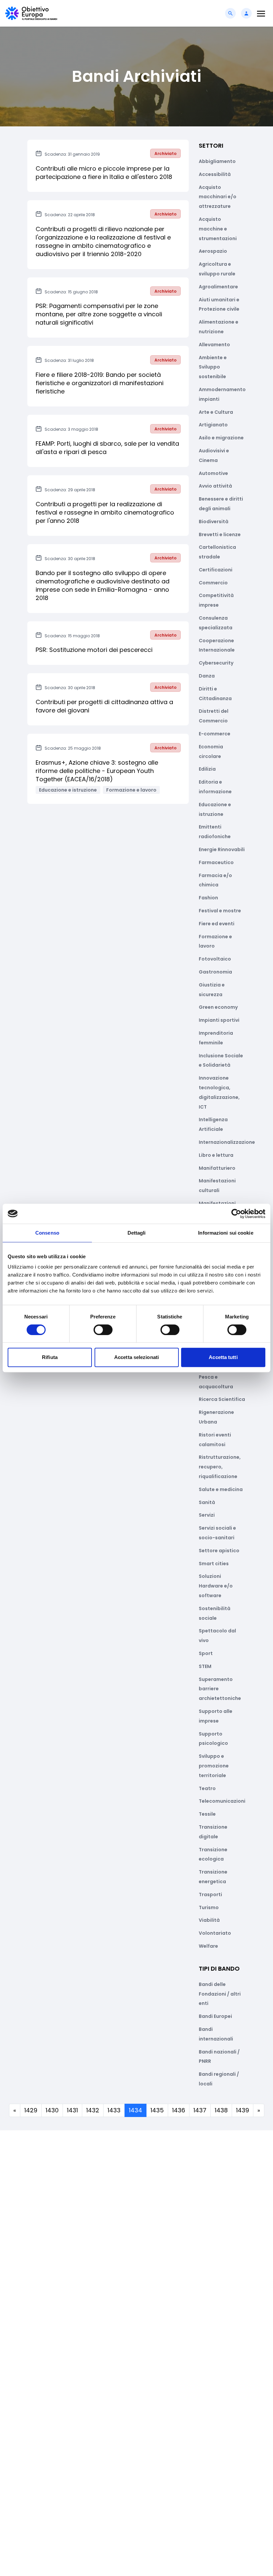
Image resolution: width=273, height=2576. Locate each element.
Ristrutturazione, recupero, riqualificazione (220, 1467)
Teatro (207, 1788)
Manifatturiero (217, 1168)
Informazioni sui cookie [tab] (226, 1233)
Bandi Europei (215, 2016)
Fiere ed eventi (217, 924)
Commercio (213, 583)
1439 (243, 2110)
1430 (52, 2110)
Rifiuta (50, 1357)
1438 (221, 2110)
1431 (72, 2110)
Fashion (208, 898)
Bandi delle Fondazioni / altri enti (220, 1994)
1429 (31, 2110)
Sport (206, 1653)
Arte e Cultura (216, 412)
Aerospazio (213, 251)
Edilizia (207, 769)
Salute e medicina (221, 1489)
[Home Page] (31, 13)
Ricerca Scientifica (222, 1399)
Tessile (207, 1814)
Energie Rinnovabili (222, 849)
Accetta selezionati (136, 1357)
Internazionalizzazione (227, 1142)
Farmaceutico (216, 862)
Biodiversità (214, 522)
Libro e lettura (216, 1155)
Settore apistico (219, 1551)
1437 (200, 2110)
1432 (93, 2110)
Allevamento (214, 345)
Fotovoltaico (215, 959)
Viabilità (209, 1920)
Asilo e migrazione (221, 438)
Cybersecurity (216, 663)
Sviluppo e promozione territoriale (214, 1766)
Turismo (209, 1907)
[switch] (103, 1330)
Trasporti (210, 1894)
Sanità (207, 1502)
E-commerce (215, 734)
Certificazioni (216, 570)
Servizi (207, 1515)
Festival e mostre (220, 911)
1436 (179, 2110)
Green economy (218, 1007)
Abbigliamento (217, 161)
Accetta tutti (223, 1357)
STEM (205, 1666)
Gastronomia (215, 972)
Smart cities (214, 1564)
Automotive (213, 473)
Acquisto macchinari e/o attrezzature (218, 197)
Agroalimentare (218, 287)
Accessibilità (215, 174)
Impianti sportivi (219, 1020)
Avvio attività (215, 486)
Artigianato (213, 425)
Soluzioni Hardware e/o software (216, 1586)
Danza (207, 676)
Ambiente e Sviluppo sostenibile (213, 367)
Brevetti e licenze (220, 534)
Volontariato (215, 1933)
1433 (114, 2110)
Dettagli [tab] (137, 1233)
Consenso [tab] (47, 1233)
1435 (157, 2110)
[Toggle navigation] (261, 13)
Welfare (208, 1946)
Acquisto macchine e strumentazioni (218, 229)
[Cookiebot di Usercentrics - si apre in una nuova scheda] (236, 1214)
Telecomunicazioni (222, 1801)
